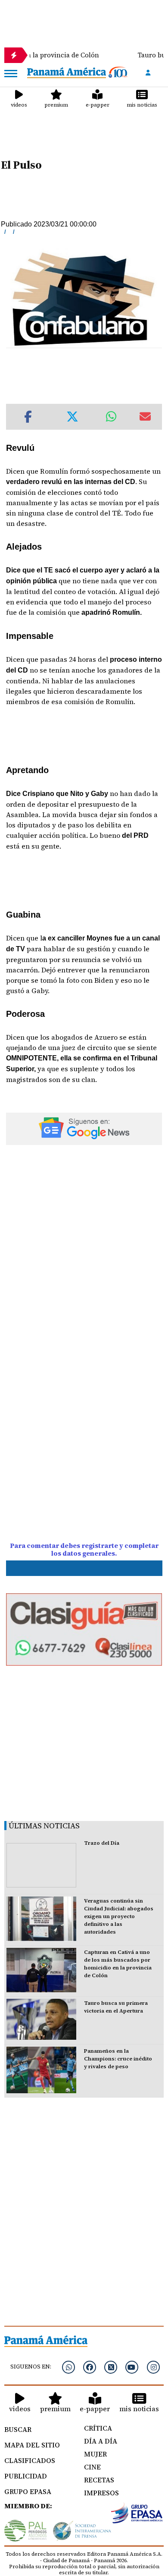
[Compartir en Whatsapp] (111, 417)
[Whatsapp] (68, 2367)
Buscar (18, 2429)
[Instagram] (153, 2367)
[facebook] (90, 2367)
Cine (92, 2467)
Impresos (101, 2493)
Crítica (98, 2428)
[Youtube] (132, 2367)
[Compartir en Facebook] (28, 417)
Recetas (99, 2480)
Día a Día (101, 2441)
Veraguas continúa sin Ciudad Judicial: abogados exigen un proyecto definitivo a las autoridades (119, 1916)
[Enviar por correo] (145, 417)
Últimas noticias (44, 1826)
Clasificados (30, 2460)
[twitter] (111, 2367)
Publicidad (26, 2476)
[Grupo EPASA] (137, 2515)
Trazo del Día (102, 1843)
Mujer (95, 2454)
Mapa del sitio (32, 2445)
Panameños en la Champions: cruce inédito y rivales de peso (118, 2059)
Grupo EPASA (28, 2491)
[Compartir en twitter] (72, 417)
